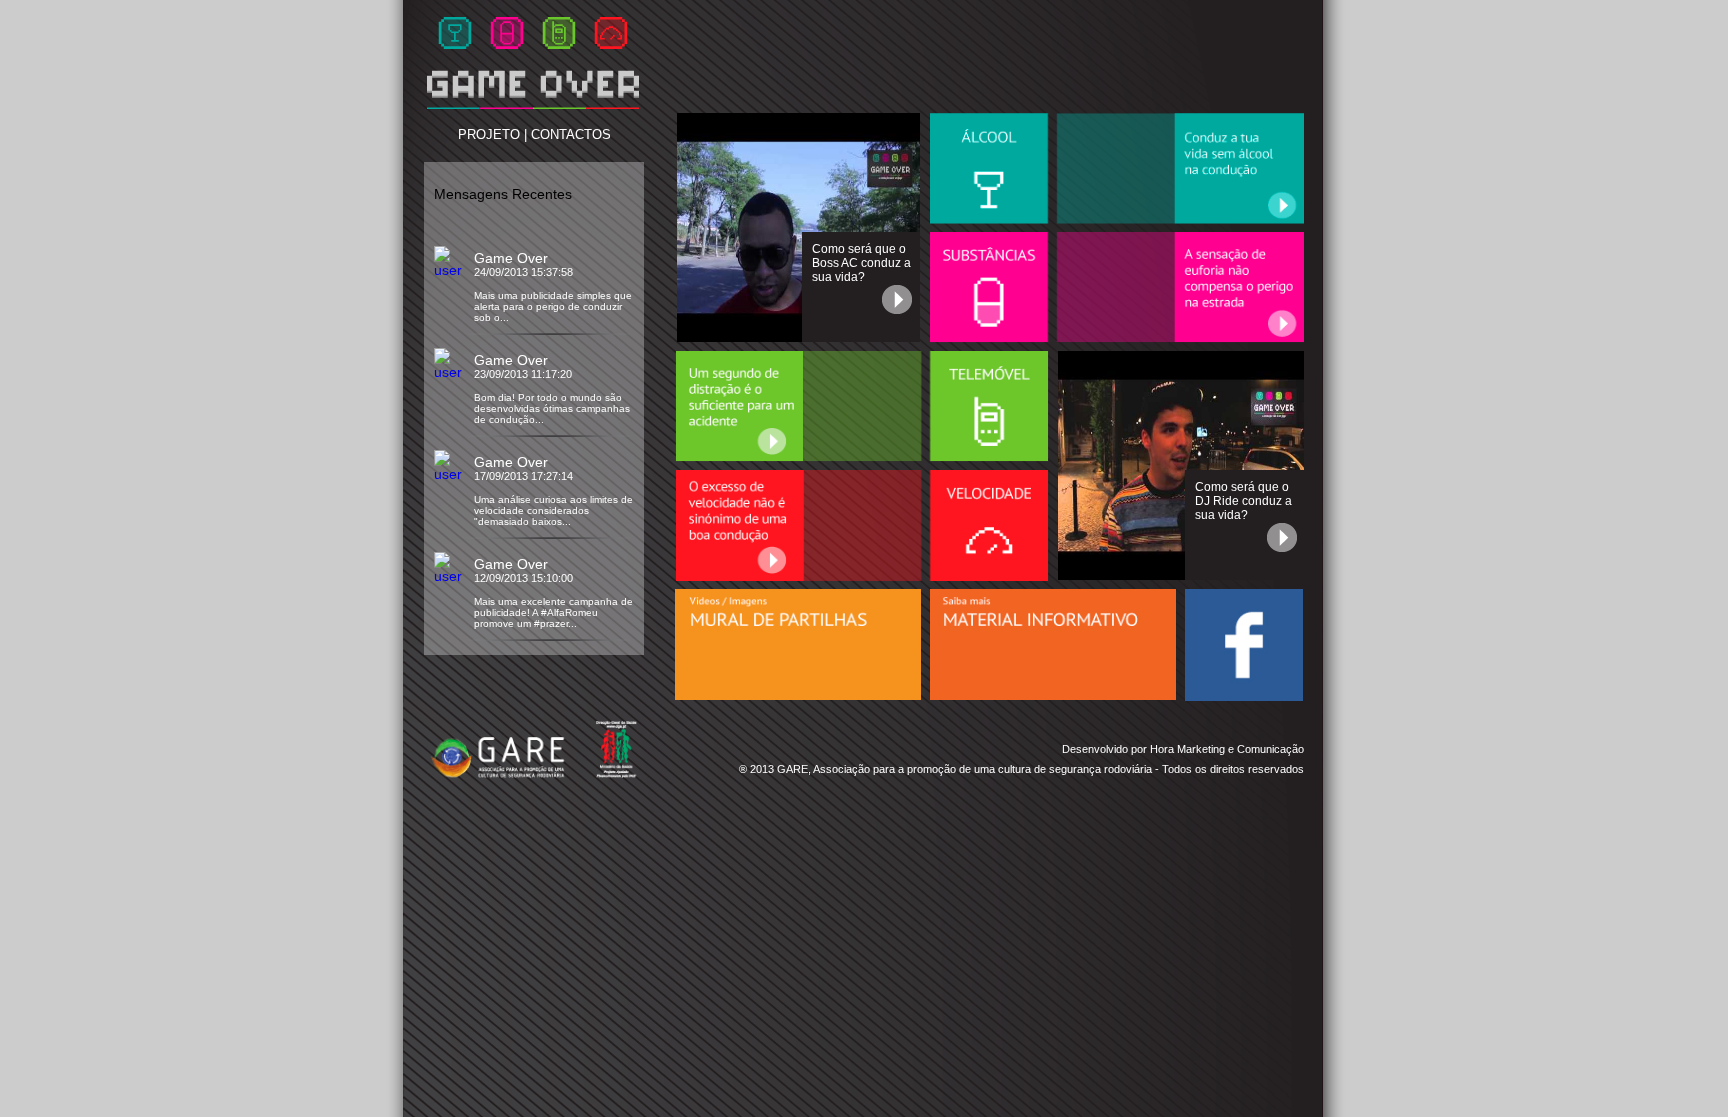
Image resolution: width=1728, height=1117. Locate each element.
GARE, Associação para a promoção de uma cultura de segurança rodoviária (964, 769)
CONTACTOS (571, 134)
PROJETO (489, 134)
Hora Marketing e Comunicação (1227, 749)
